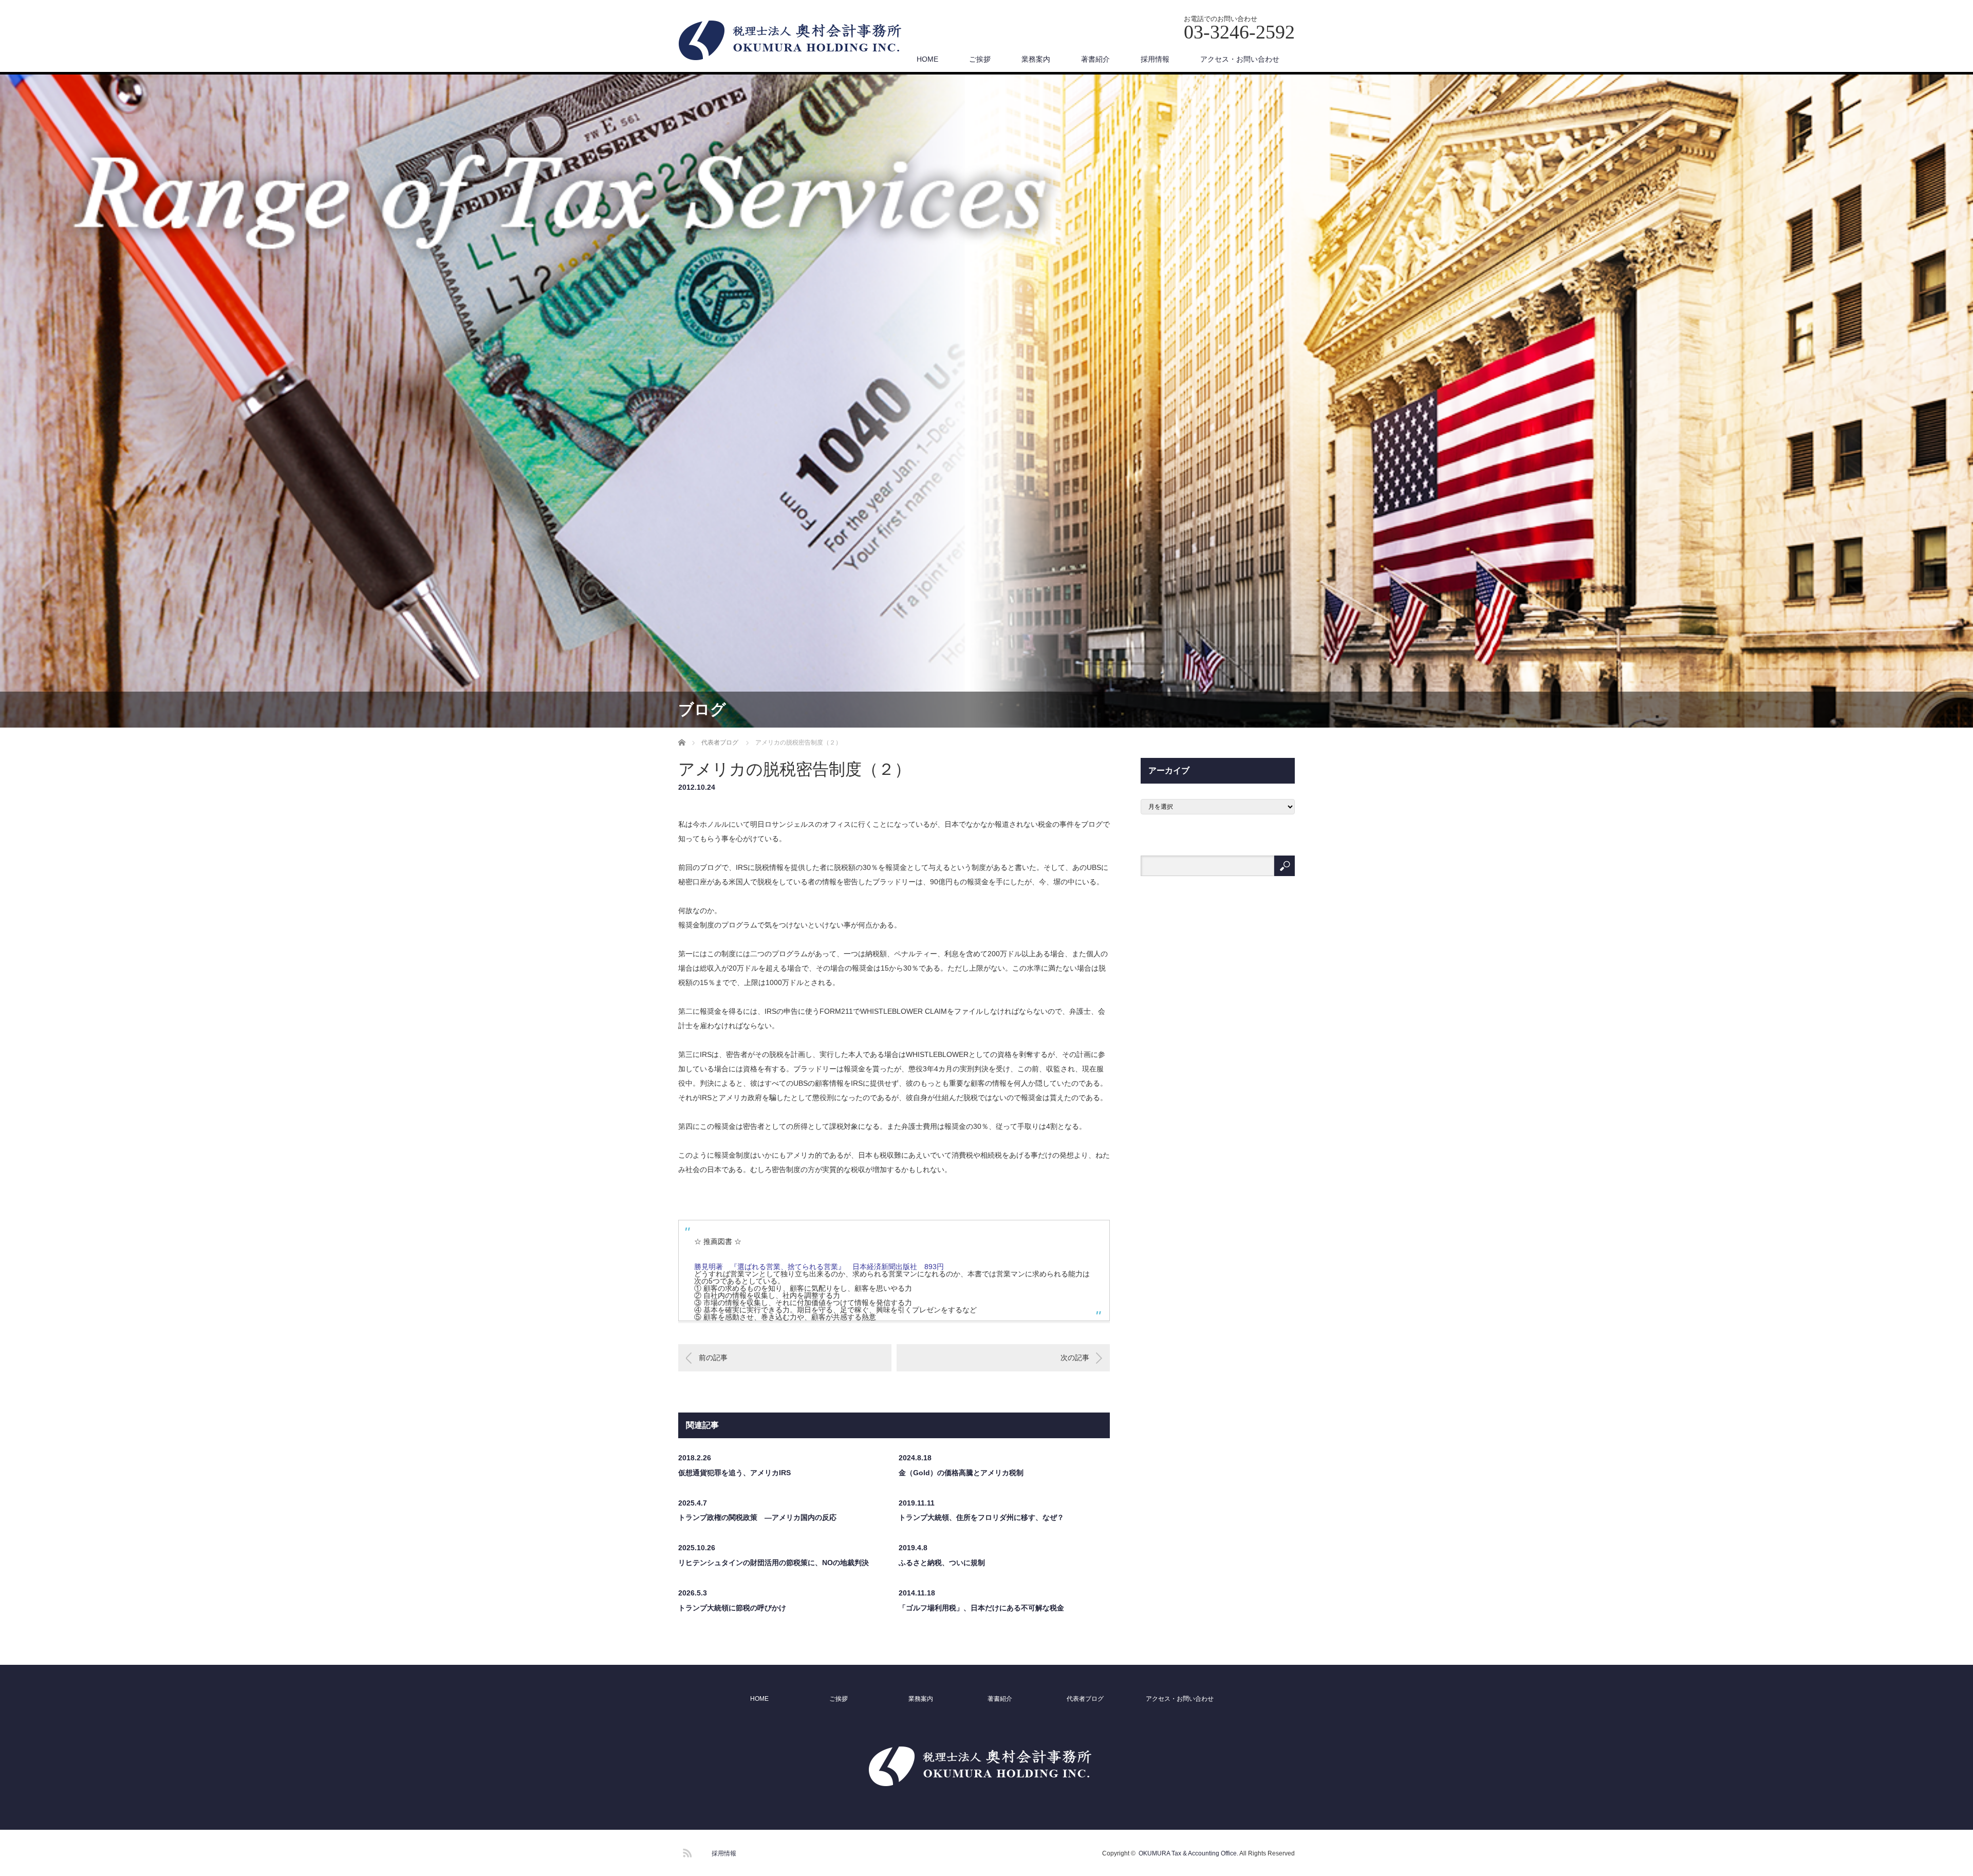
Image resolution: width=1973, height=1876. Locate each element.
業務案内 (1036, 59)
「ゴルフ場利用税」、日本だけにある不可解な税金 (981, 1608)
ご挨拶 (980, 59)
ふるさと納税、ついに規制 (942, 1563)
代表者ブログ (1085, 1699)
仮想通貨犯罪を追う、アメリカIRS (734, 1473)
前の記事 (713, 1358)
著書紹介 (1095, 59)
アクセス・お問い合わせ (1240, 59)
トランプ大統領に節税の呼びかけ (732, 1608)
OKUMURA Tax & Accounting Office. (1188, 1853)
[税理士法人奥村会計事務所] (797, 41)
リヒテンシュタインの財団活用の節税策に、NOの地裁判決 (774, 1563)
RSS (686, 1851)
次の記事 (1075, 1358)
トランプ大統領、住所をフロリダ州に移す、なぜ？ (981, 1517)
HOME (927, 59)
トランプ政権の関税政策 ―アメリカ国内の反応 (757, 1517)
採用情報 (1155, 59)
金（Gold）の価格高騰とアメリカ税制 (961, 1473)
